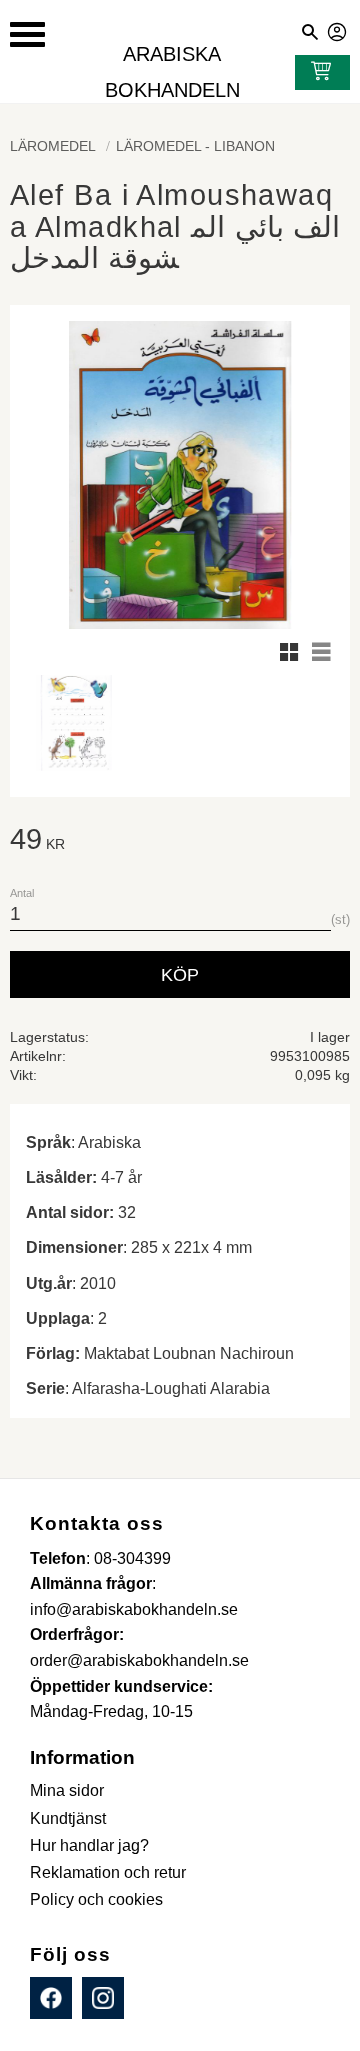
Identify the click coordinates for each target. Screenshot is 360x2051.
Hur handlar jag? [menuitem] (89, 1845)
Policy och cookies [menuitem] (96, 1899)
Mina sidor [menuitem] (67, 1790)
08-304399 (132, 1558)
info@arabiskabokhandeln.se (134, 1609)
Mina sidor (338, 29)
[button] (27, 34)
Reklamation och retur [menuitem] (108, 1872)
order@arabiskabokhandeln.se (139, 1660)
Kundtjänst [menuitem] (68, 1818)
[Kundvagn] (317, 73)
